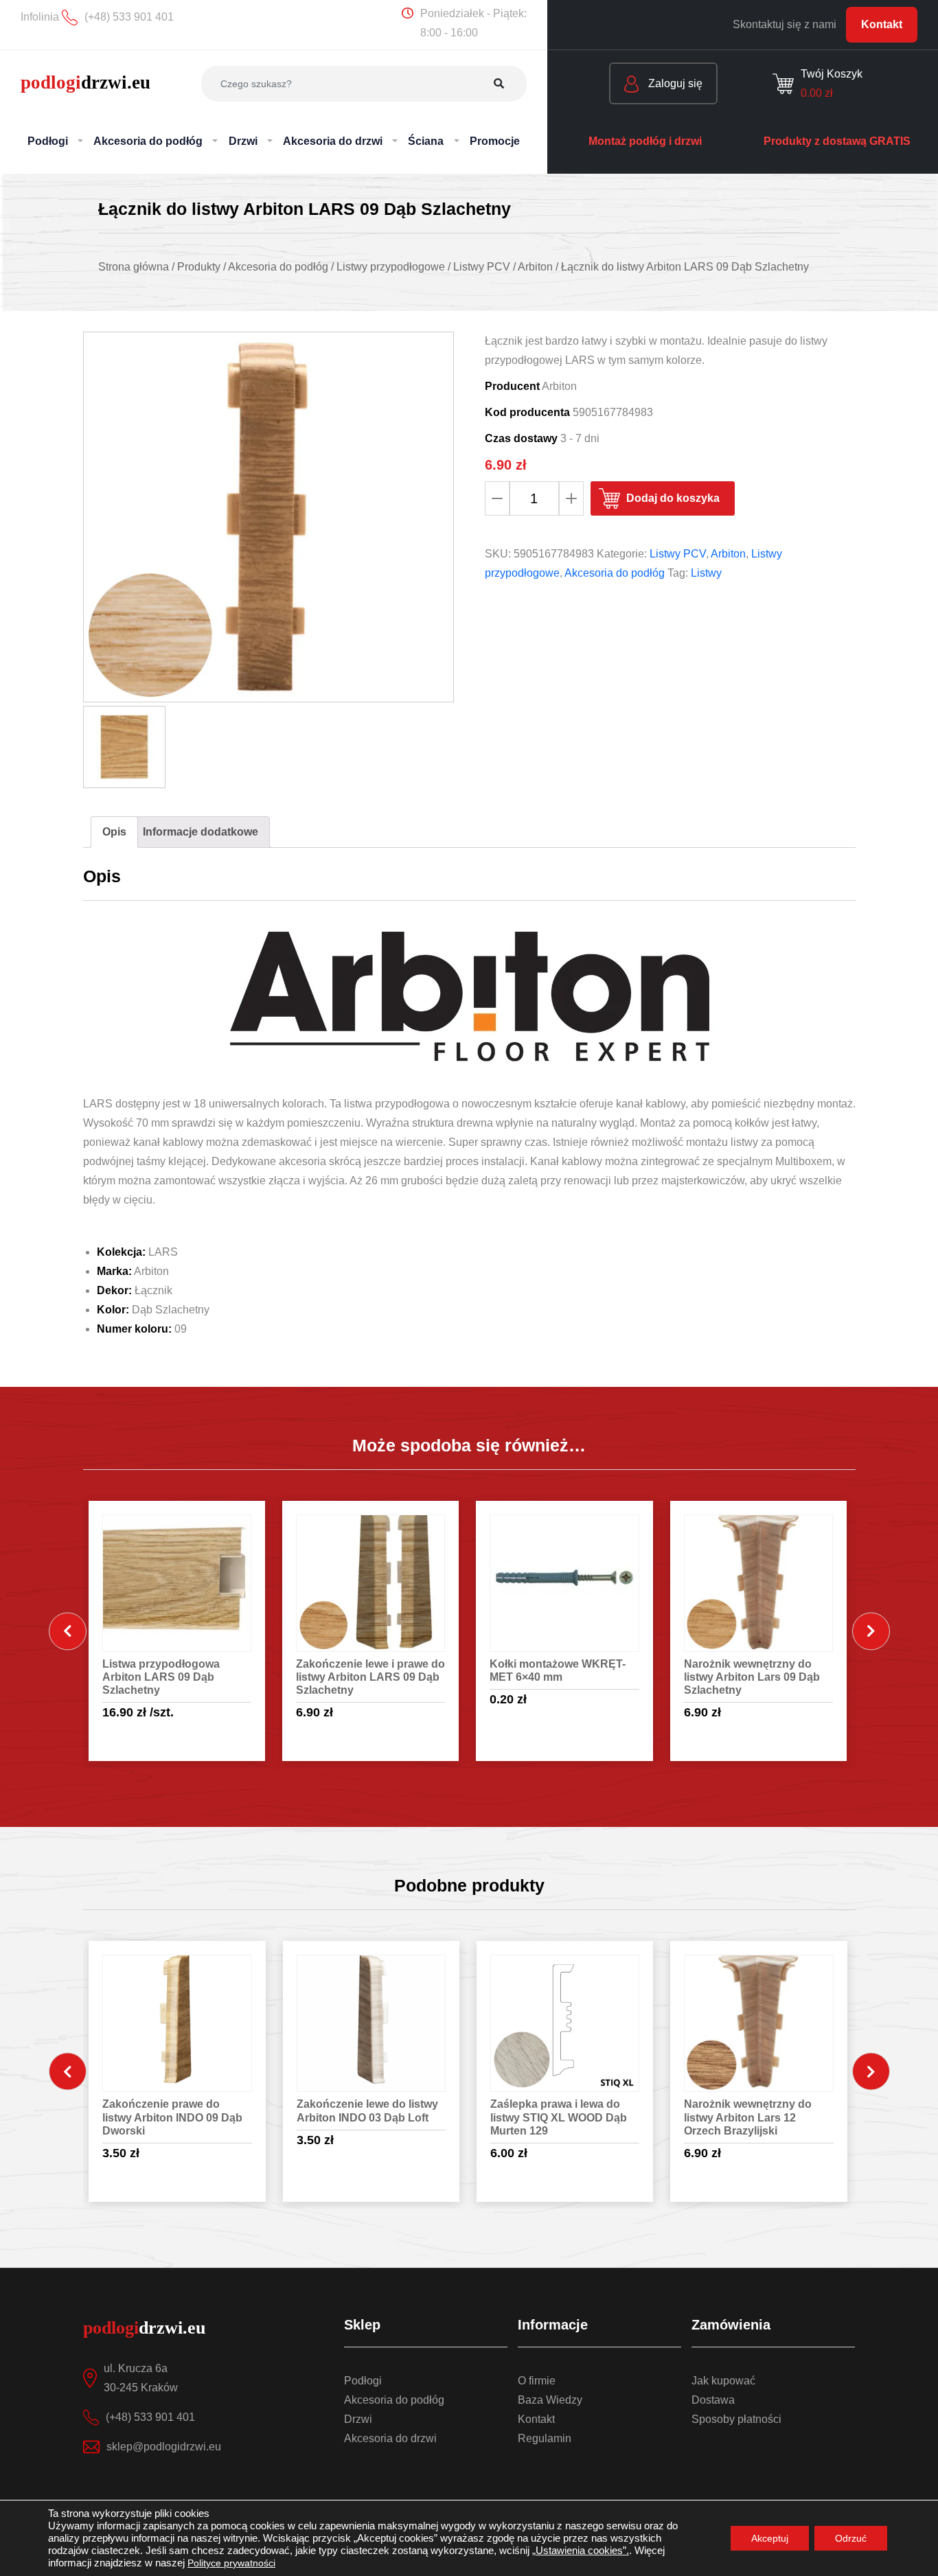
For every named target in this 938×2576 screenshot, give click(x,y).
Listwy (706, 573)
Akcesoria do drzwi (390, 2438)
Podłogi (363, 2381)
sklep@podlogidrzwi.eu (164, 2447)
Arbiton (728, 554)
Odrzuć (851, 2538)
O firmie (537, 2381)
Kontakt (882, 24)
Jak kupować (723, 2381)
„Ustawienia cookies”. (581, 2551)
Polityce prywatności (231, 2563)
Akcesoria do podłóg (615, 573)
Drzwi (358, 2419)
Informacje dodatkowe (201, 832)
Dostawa (713, 2400)
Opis (114, 832)
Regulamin (545, 2438)
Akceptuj (770, 2538)
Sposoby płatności (736, 2419)
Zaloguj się (674, 83)
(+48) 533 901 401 (150, 2417)
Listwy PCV (678, 554)
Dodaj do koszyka (673, 498)
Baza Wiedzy (550, 2400)
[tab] (114, 832)
